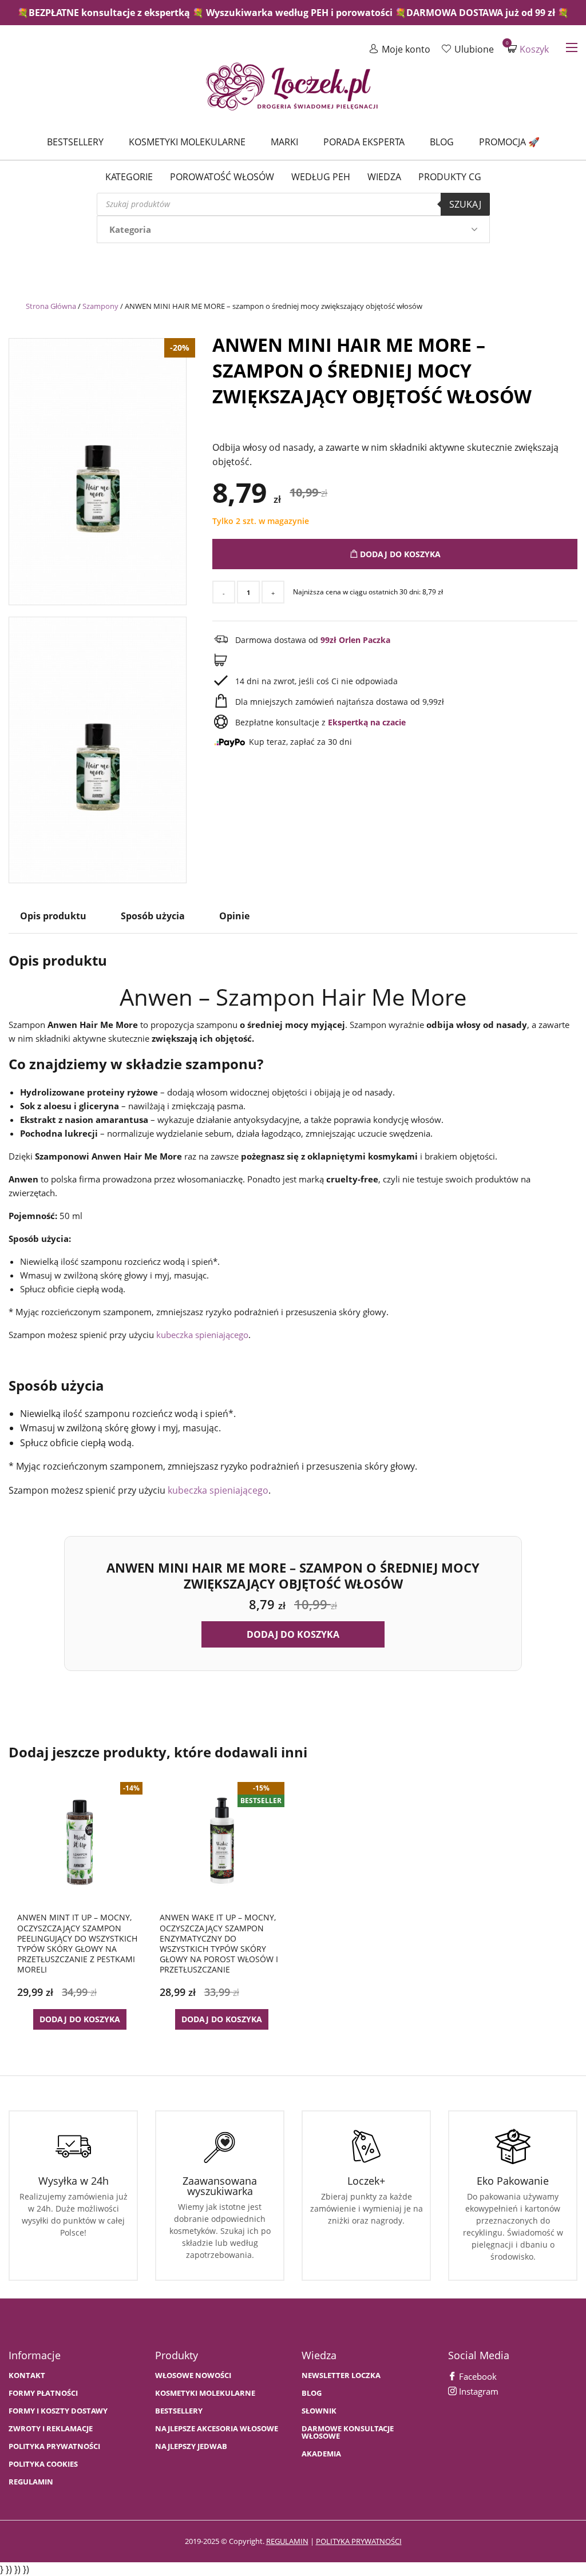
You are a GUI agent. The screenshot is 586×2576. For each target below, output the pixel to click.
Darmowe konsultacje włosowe (348, 2432)
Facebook (477, 2376)
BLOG (312, 2393)
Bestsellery (75, 142)
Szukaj (465, 204)
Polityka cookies (43, 2464)
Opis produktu (53, 916)
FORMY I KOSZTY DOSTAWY (58, 2411)
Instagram (478, 2391)
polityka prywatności (359, 2541)
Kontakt (27, 2375)
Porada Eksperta (364, 142)
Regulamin (31, 2482)
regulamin (287, 2541)
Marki (284, 142)
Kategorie (129, 177)
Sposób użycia (153, 916)
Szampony (100, 306)
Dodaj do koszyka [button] (293, 1634)
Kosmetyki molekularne (187, 142)
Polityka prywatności (54, 2446)
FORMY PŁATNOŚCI (43, 2393)
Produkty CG (450, 177)
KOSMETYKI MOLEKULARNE (205, 2393)
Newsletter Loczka (341, 2375)
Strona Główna (51, 306)
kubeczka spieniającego (202, 1335)
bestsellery (179, 2411)
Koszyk (528, 49)
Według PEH (321, 177)
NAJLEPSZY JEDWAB (191, 2446)
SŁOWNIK (319, 2411)
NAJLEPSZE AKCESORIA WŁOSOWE (217, 2429)
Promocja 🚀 (509, 142)
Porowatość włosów (222, 177)
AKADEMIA (321, 2454)
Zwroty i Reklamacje (51, 2429)
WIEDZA (384, 177)
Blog (442, 142)
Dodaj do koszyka (399, 554)
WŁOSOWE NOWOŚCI (193, 2375)
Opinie (234, 916)
